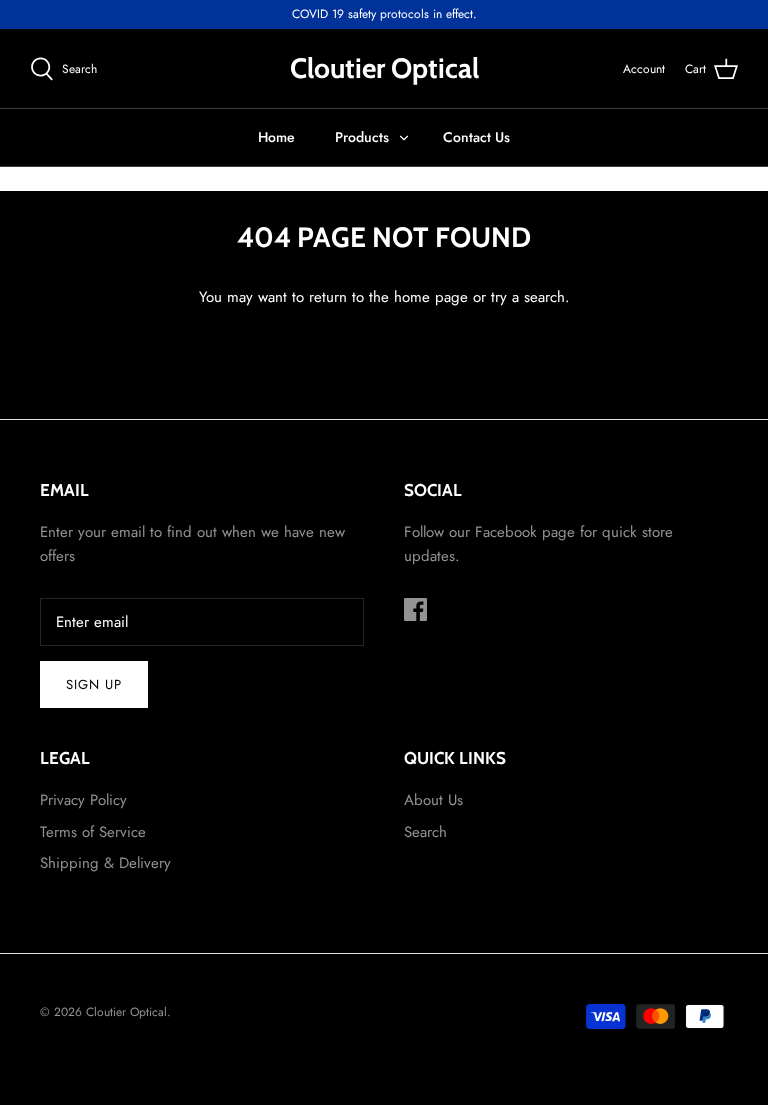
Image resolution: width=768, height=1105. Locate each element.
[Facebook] (415, 609)
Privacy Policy (83, 800)
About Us (433, 800)
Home (276, 137)
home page (431, 297)
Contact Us (476, 137)
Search (425, 832)
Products (362, 137)
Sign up (94, 684)
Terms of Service (93, 832)
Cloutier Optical (126, 1012)
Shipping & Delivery (105, 863)
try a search (528, 297)
